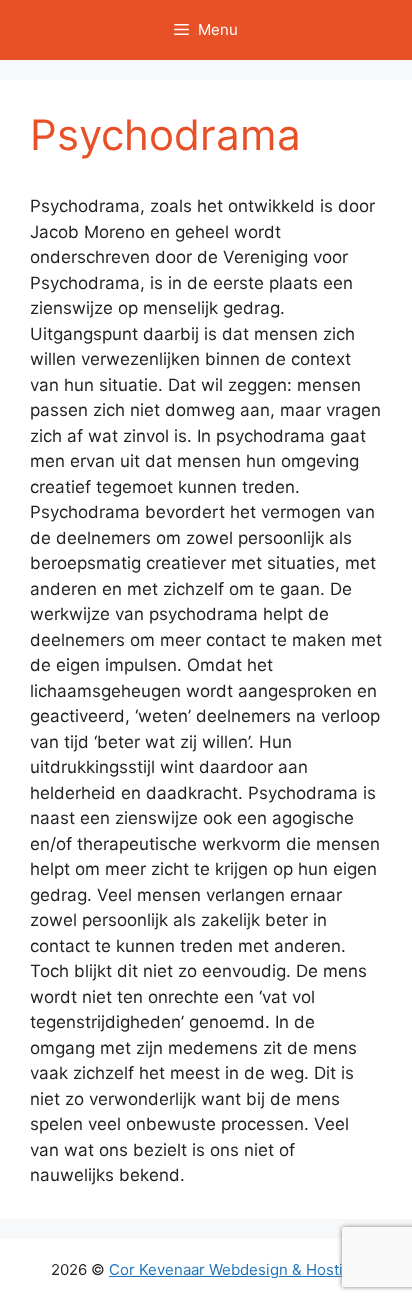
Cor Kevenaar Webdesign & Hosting (235, 1269)
